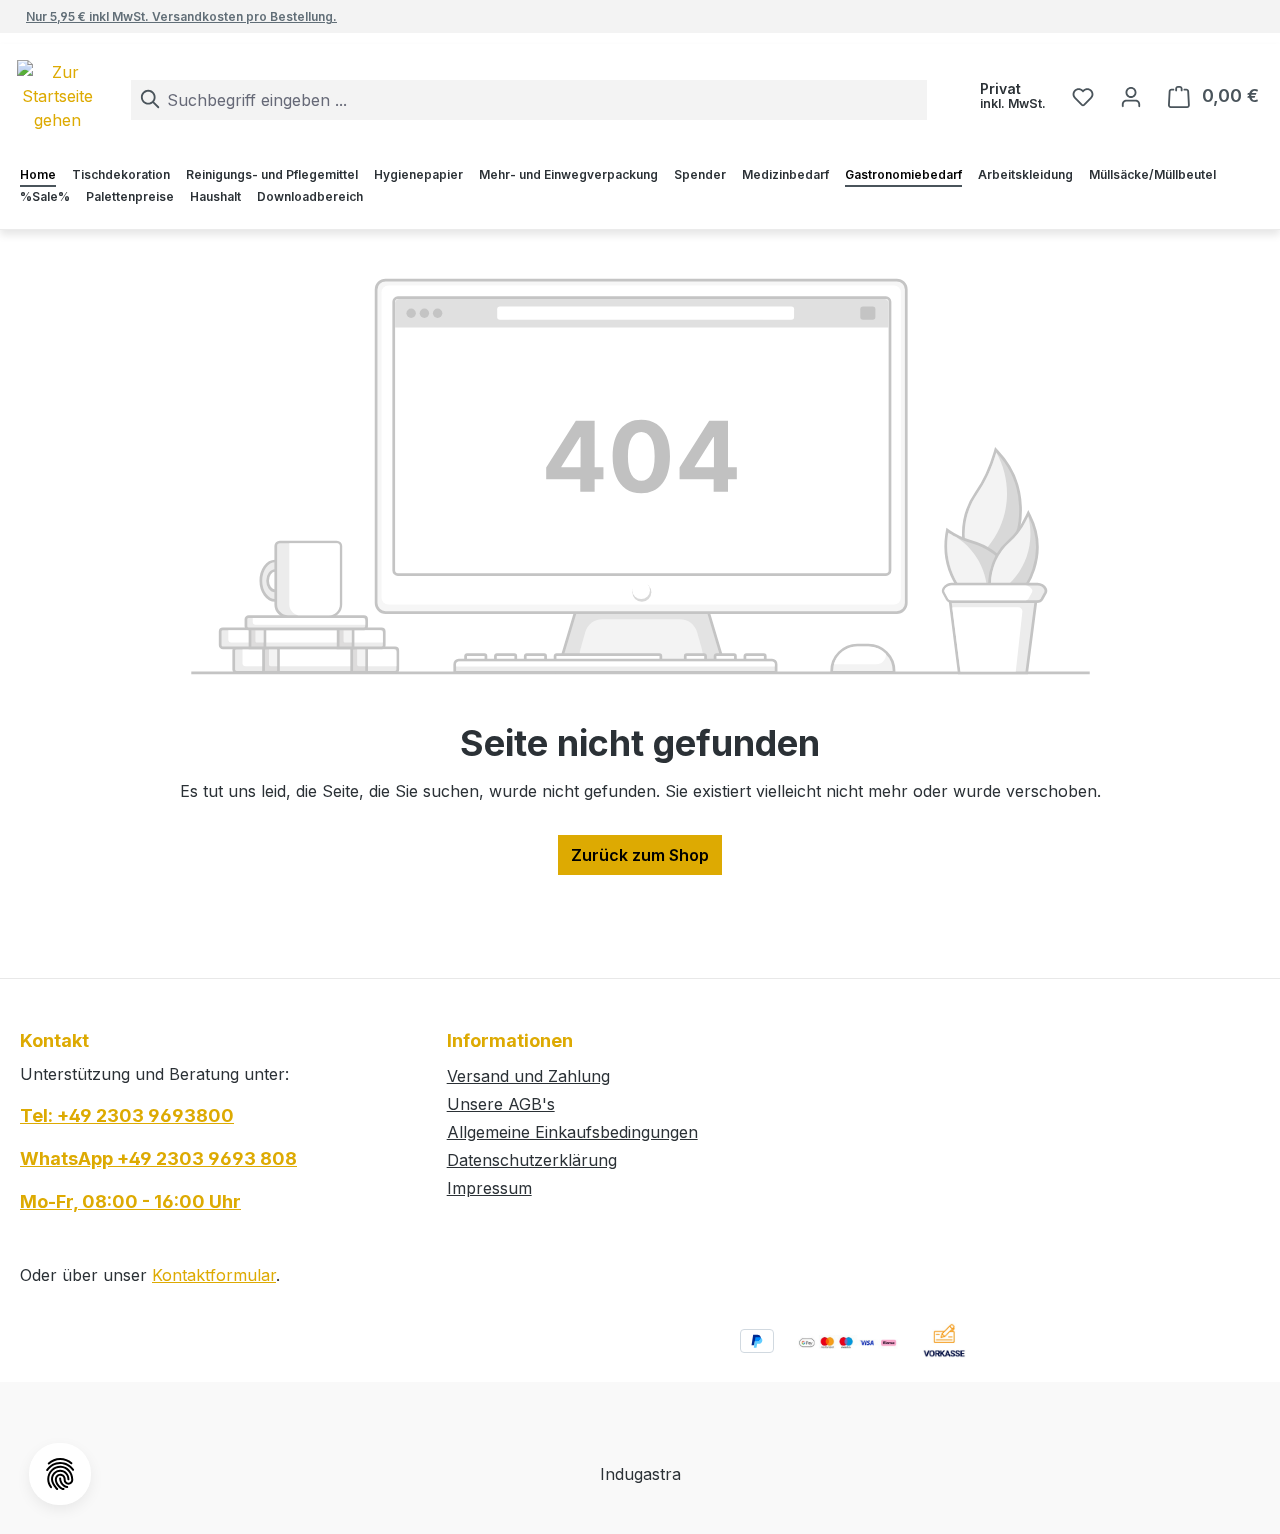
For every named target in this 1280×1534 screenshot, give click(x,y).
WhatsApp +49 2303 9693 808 (158, 1158)
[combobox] (529, 100)
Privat (1013, 95)
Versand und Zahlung (528, 1076)
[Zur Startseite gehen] (92, 96)
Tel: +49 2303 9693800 (127, 1115)
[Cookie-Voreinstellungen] (60, 1474)
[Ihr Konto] (1131, 96)
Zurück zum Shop (640, 855)
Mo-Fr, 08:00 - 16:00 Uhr (130, 1201)
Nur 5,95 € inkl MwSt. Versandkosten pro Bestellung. (181, 16)
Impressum (489, 1188)
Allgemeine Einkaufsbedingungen (572, 1132)
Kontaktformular (214, 1275)
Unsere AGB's (501, 1104)
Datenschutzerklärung (532, 1160)
